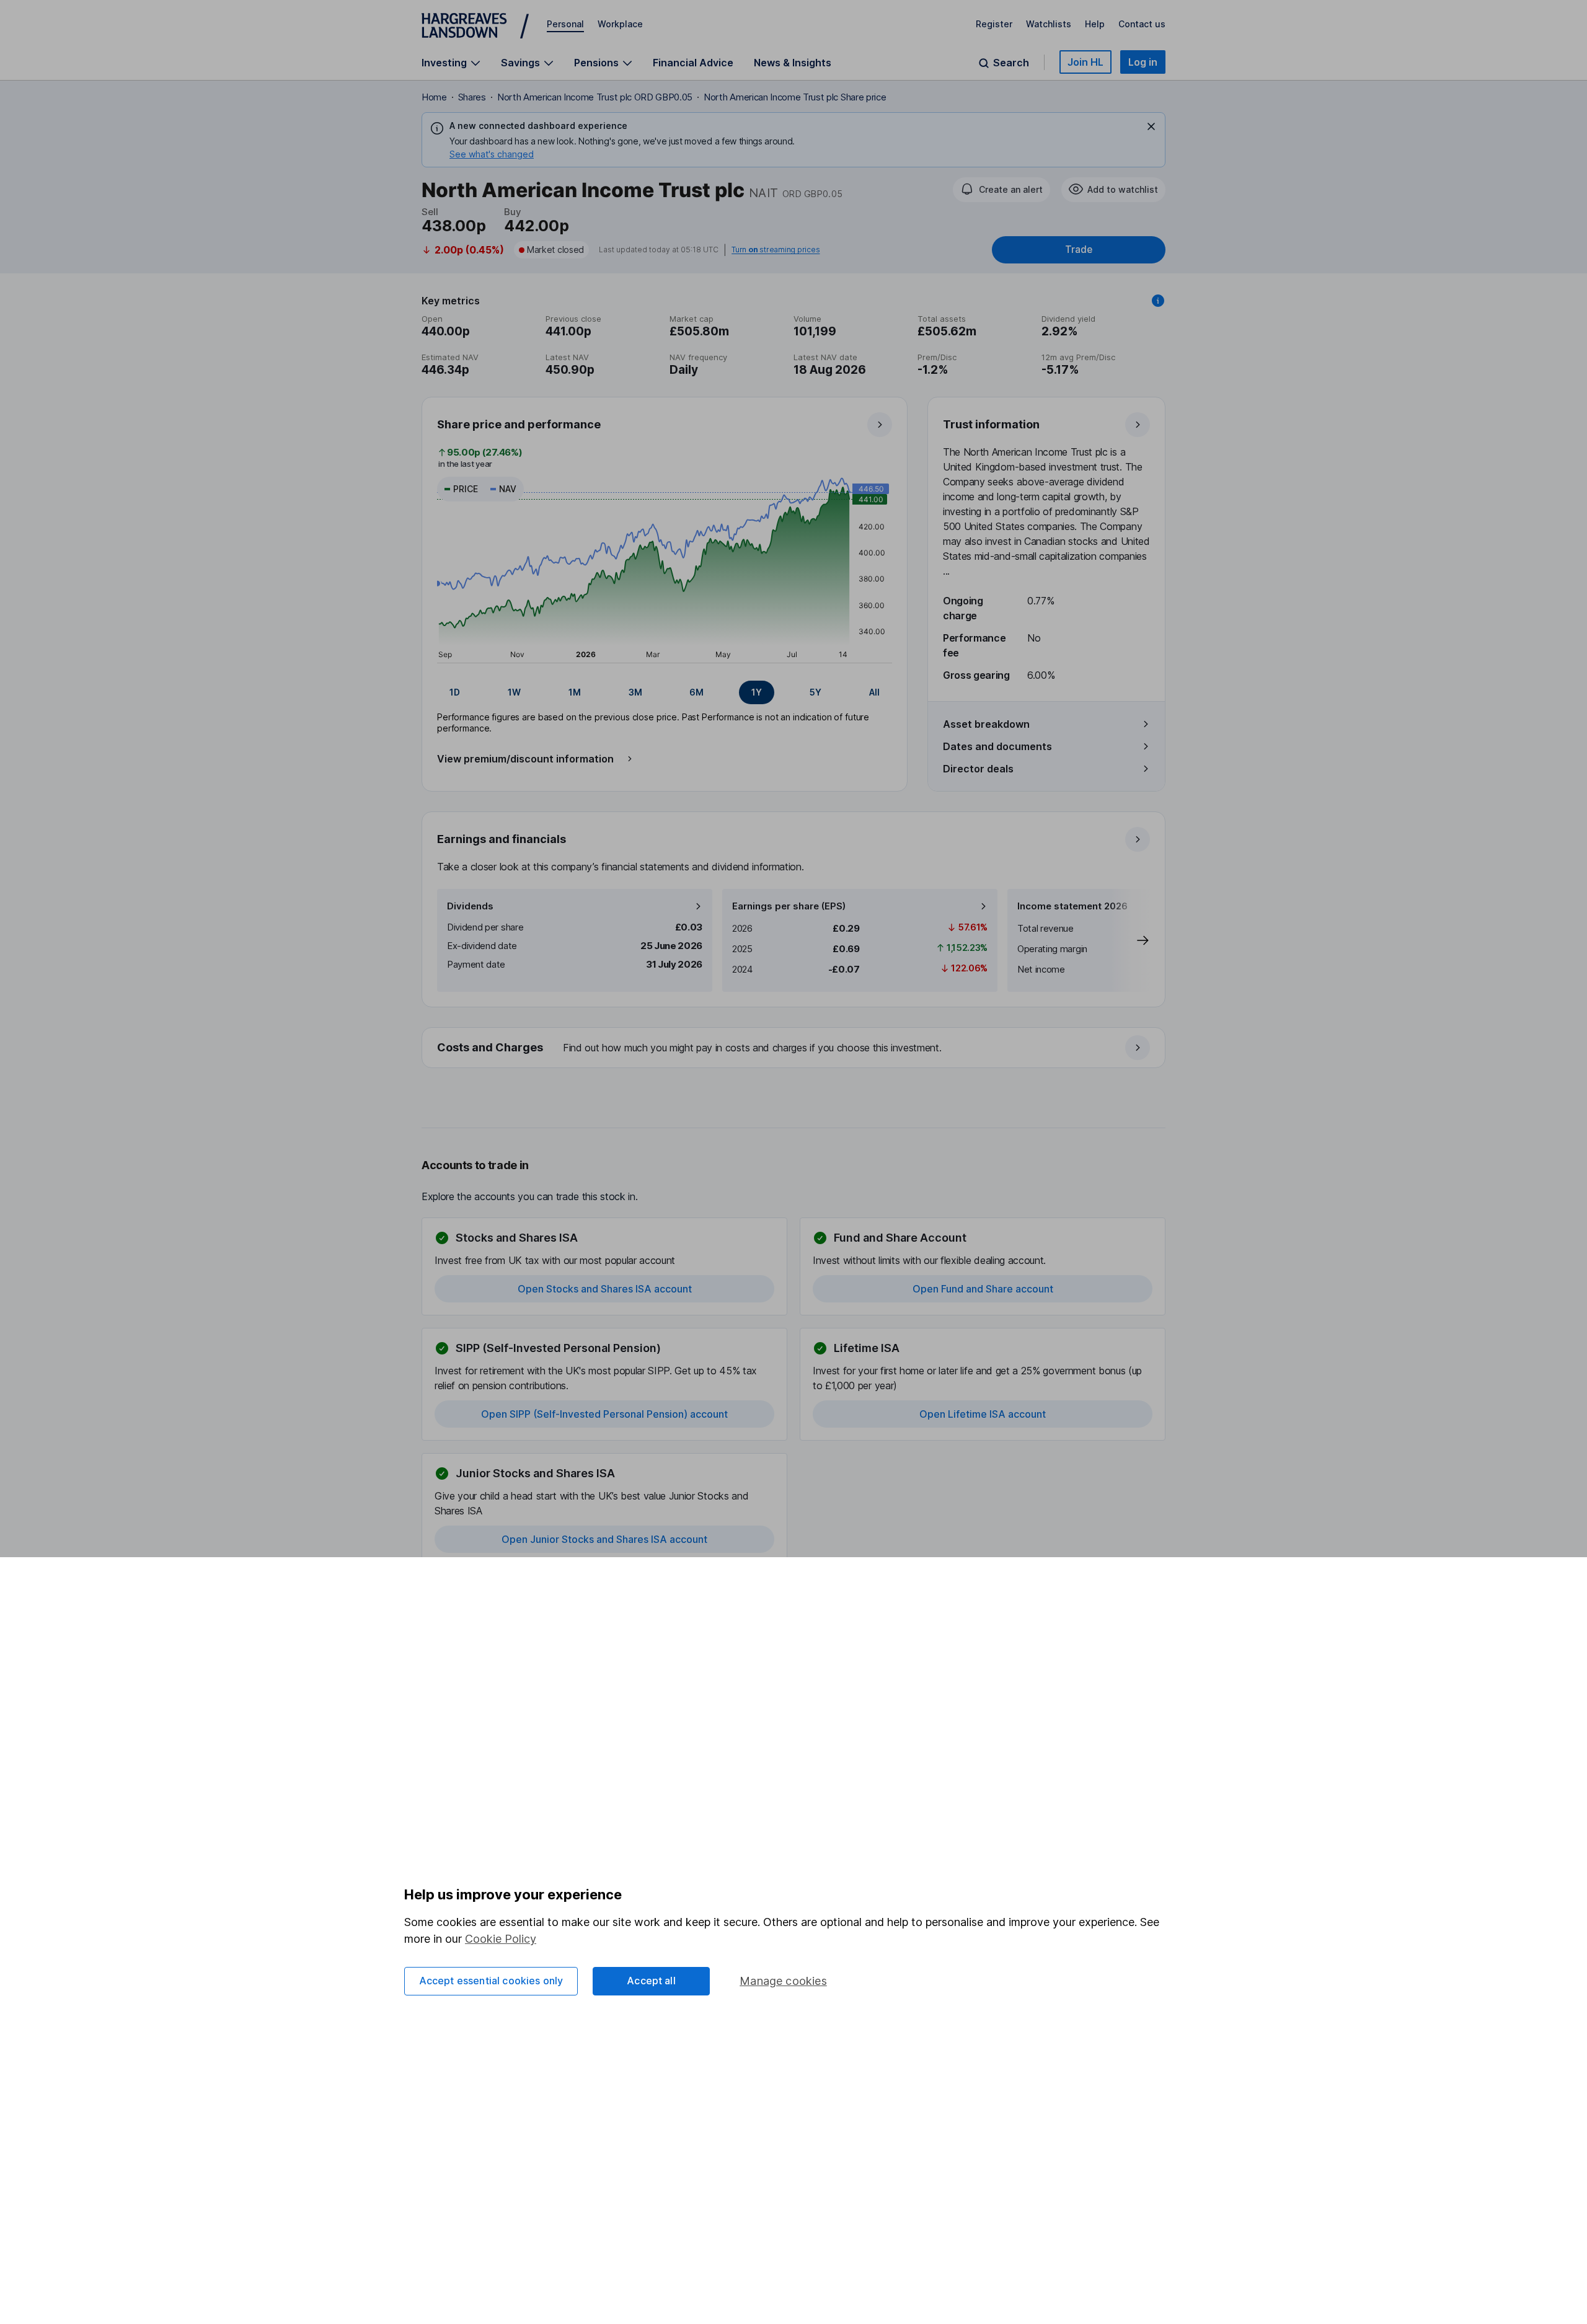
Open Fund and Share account (983, 1289)
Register (994, 24)
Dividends (470, 906)
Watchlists (1049, 24)
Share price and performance (519, 424)
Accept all (651, 1981)
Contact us (1142, 24)
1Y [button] (757, 692)
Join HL (1085, 62)
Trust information (991, 424)
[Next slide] (1130, 940)
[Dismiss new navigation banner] (1151, 126)
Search (1011, 63)
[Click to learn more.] (1158, 301)
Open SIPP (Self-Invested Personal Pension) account (604, 1414)
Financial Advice (693, 63)
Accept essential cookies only (491, 1981)
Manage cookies (783, 1981)
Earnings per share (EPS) (789, 906)
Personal (565, 24)
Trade (1079, 250)
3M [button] (635, 692)
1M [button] (575, 692)
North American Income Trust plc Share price (795, 97)
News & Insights (793, 63)
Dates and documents (997, 746)
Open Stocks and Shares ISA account (605, 1289)
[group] (665, 692)
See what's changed (492, 154)
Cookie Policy (501, 1939)
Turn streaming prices (776, 250)
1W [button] (514, 692)
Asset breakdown (986, 724)
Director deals (978, 769)
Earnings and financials (502, 839)
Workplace (620, 24)
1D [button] (455, 692)
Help (1095, 24)
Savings (520, 63)
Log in (1143, 62)
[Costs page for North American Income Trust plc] (794, 1048)
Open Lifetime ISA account (983, 1414)
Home (434, 97)
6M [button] (696, 692)
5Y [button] (816, 692)
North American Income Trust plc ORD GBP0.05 (595, 97)
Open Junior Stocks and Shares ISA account (604, 1539)
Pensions (596, 63)
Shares (472, 97)
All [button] (874, 692)
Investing (444, 63)
